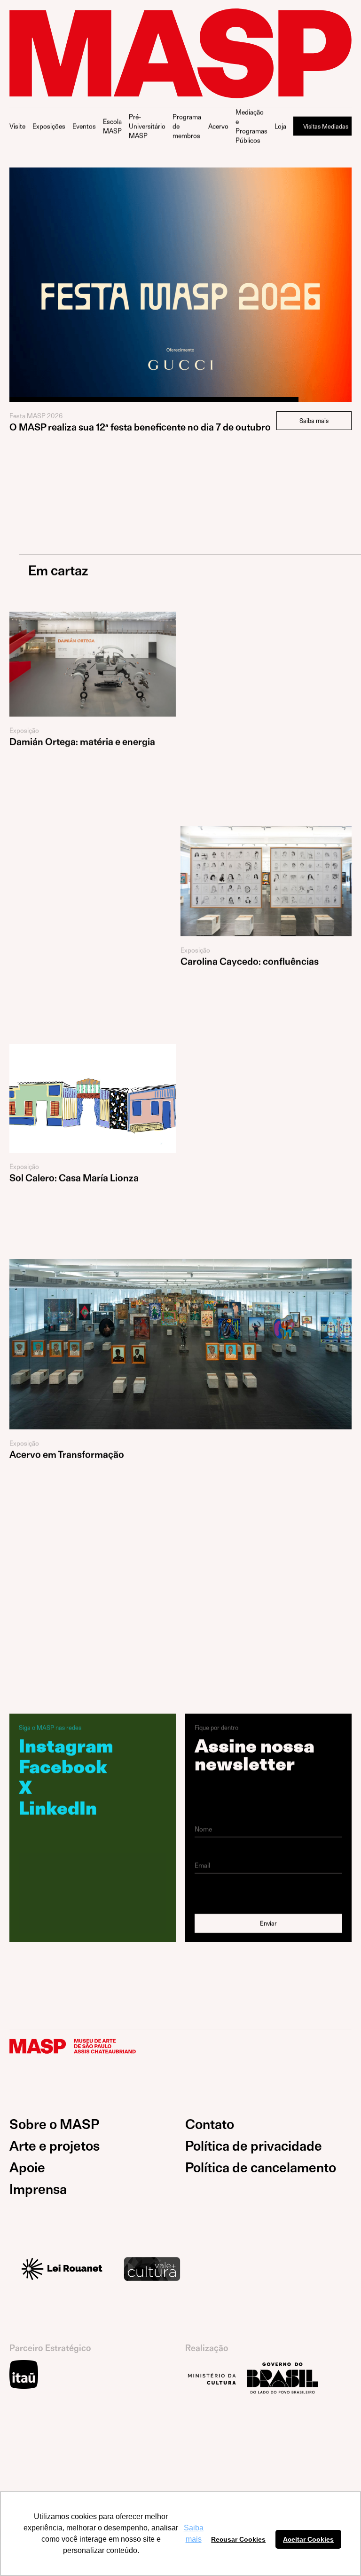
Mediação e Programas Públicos (251, 126)
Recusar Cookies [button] (238, 2539)
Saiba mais (314, 421)
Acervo (218, 126)
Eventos (84, 126)
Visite (17, 126)
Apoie (27, 2168)
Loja (280, 126)
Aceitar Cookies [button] (308, 2539)
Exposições (49, 126)
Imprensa (38, 2189)
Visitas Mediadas (326, 126)
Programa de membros (187, 126)
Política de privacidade (254, 2146)
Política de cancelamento (261, 2168)
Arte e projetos (55, 2146)
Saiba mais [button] (194, 2533)
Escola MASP (112, 126)
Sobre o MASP (54, 2125)
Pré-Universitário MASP (147, 126)
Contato (210, 2125)
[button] (28, 269)
